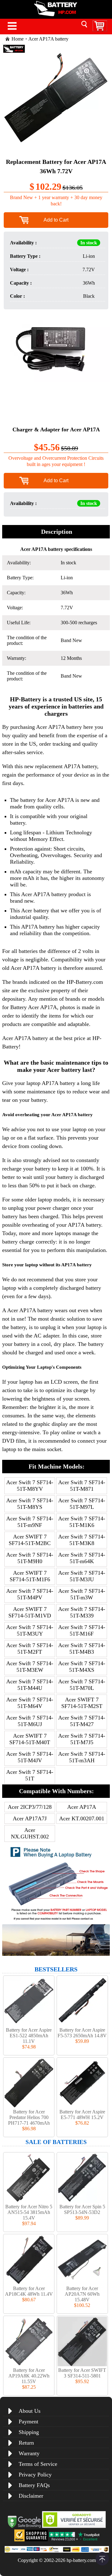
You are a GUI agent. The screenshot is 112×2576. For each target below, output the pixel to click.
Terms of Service (38, 2464)
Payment (28, 2421)
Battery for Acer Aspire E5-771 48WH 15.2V (82, 2115)
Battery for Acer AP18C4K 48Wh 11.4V (29, 2291)
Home (18, 39)
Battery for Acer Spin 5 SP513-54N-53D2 (82, 2209)
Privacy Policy (35, 2475)
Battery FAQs (34, 2485)
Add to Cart (56, 220)
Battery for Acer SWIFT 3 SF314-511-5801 (82, 2373)
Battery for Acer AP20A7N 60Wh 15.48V (82, 2294)
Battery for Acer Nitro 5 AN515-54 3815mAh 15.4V (29, 2212)
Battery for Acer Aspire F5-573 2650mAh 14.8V (82, 2033)
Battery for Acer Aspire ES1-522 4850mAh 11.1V (29, 2036)
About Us (30, 2411)
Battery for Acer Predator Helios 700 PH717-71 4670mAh (29, 2117)
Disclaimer (31, 2496)
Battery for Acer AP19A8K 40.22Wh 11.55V (29, 2376)
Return (26, 2443)
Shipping (29, 2432)
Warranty (29, 2453)
